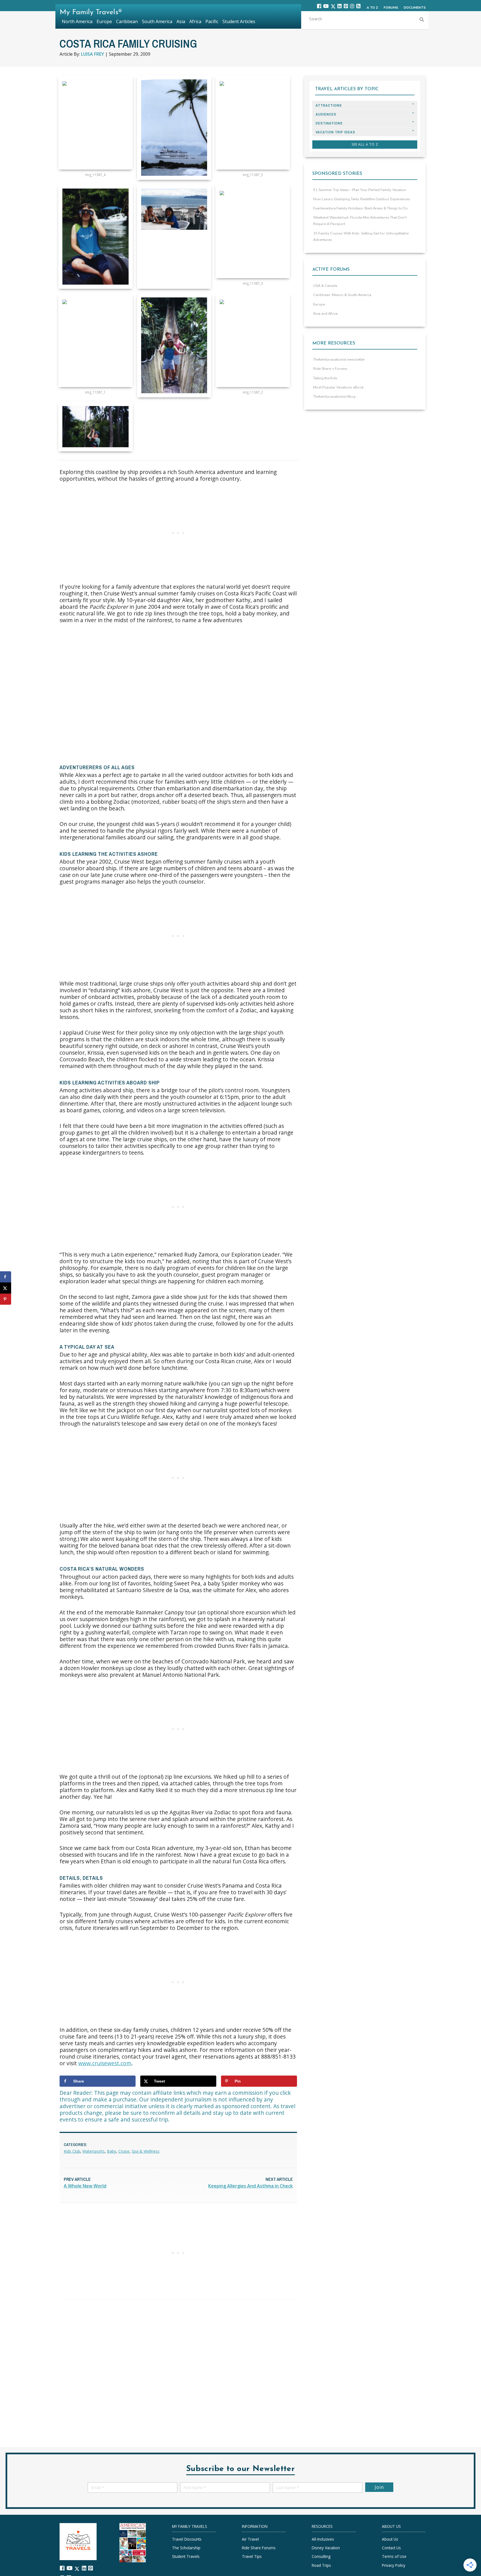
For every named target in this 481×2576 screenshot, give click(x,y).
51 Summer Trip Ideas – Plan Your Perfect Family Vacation (360, 190)
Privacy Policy (394, 2565)
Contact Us (391, 2548)
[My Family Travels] (78, 2541)
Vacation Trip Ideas (335, 132)
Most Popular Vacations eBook (338, 387)
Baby (111, 2151)
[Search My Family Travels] (422, 20)
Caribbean (127, 21)
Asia (181, 21)
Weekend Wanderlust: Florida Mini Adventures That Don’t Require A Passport (360, 221)
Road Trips (321, 2565)
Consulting (321, 2556)
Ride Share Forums (259, 2548)
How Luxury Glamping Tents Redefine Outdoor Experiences (362, 199)
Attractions (329, 105)
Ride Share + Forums (330, 369)
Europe (319, 304)
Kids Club (72, 2151)
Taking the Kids (325, 378)
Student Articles (239, 21)
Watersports (94, 2151)
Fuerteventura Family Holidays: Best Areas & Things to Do (360, 208)
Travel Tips (252, 2556)
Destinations (329, 123)
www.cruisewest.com (105, 2063)
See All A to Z (365, 144)
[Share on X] (6, 1288)
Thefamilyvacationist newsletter (339, 360)
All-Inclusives (323, 2539)
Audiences (326, 114)
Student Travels (186, 2556)
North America (77, 21)
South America (157, 21)
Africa (195, 21)
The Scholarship (186, 2548)
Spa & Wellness (146, 2151)
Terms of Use (394, 2556)
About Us (390, 2539)
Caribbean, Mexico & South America (342, 295)
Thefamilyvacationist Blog (334, 397)
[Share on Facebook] (6, 1277)
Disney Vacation (326, 2548)
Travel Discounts (187, 2539)
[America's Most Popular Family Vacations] (133, 2542)
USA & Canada (325, 286)
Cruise (124, 2151)
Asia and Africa (325, 314)
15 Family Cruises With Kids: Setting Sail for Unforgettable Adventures (361, 237)
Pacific (212, 21)
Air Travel (250, 2539)
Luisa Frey (93, 54)
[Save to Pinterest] (6, 1299)
